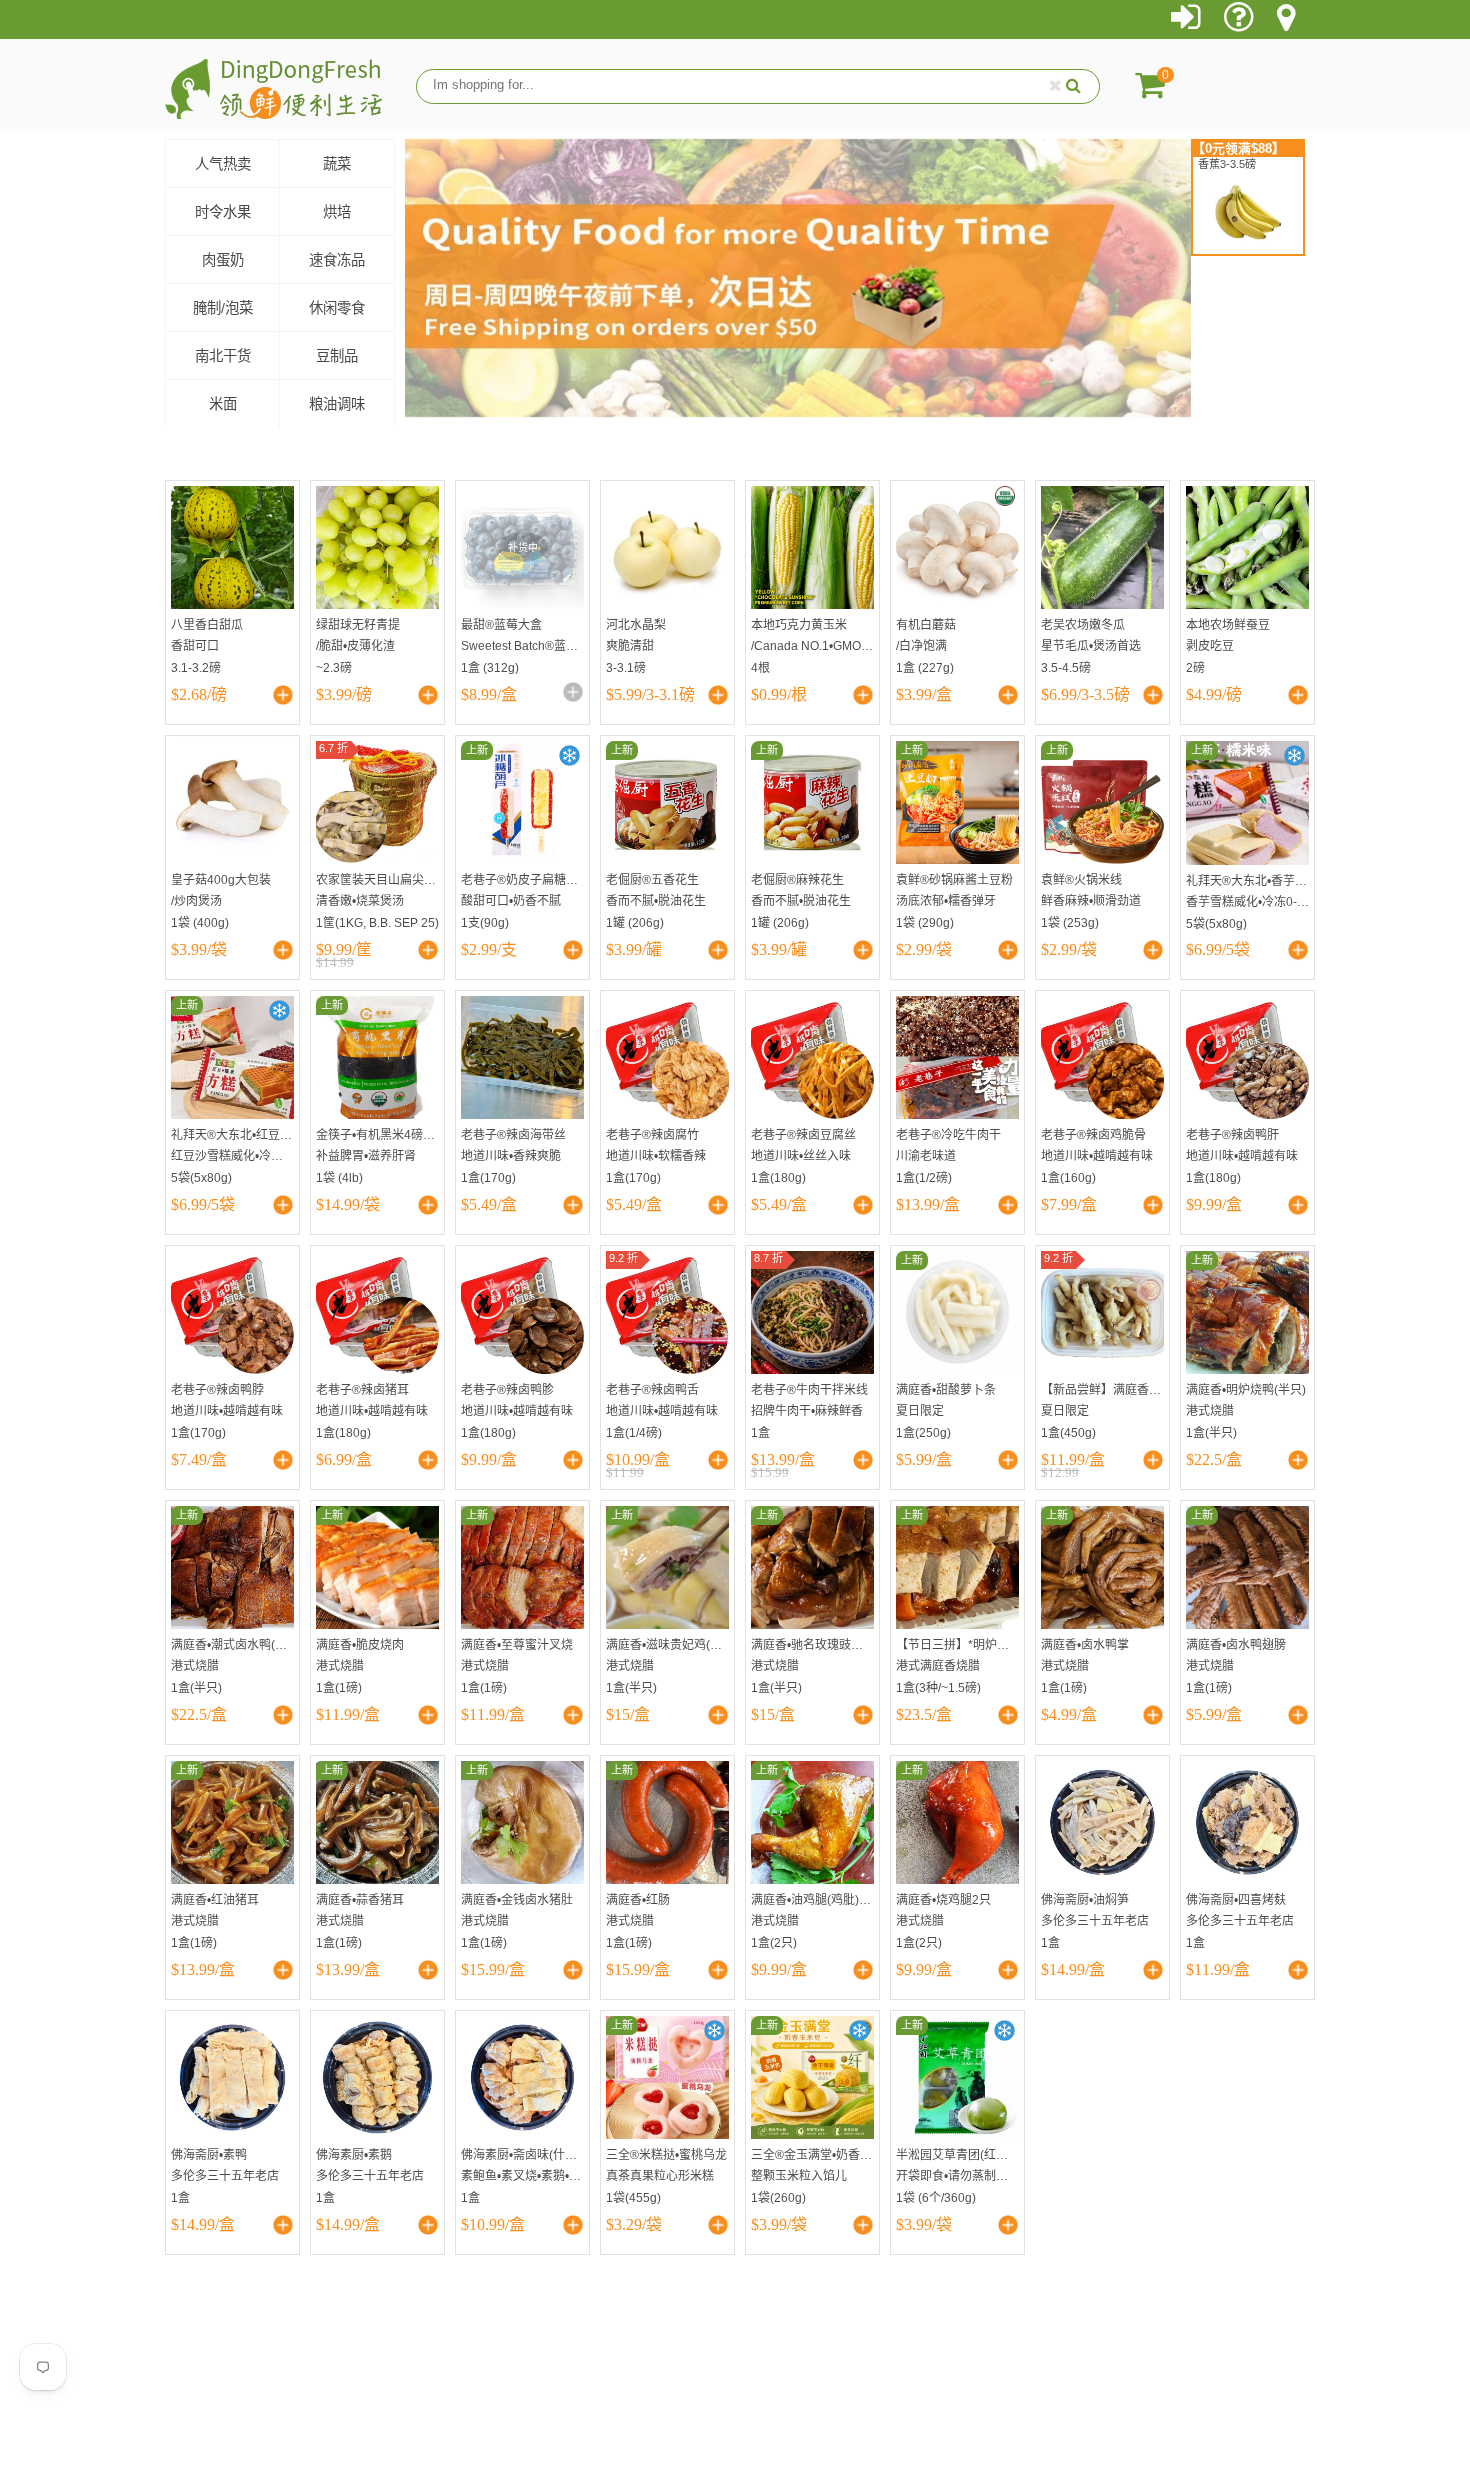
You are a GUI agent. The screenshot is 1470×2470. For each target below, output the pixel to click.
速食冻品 (337, 260)
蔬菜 (337, 164)
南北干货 (223, 356)
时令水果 (223, 212)
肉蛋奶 (223, 260)
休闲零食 (337, 308)
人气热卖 (223, 164)
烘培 (337, 212)
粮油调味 (337, 404)
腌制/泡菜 (223, 308)
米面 (223, 404)
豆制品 (337, 356)
